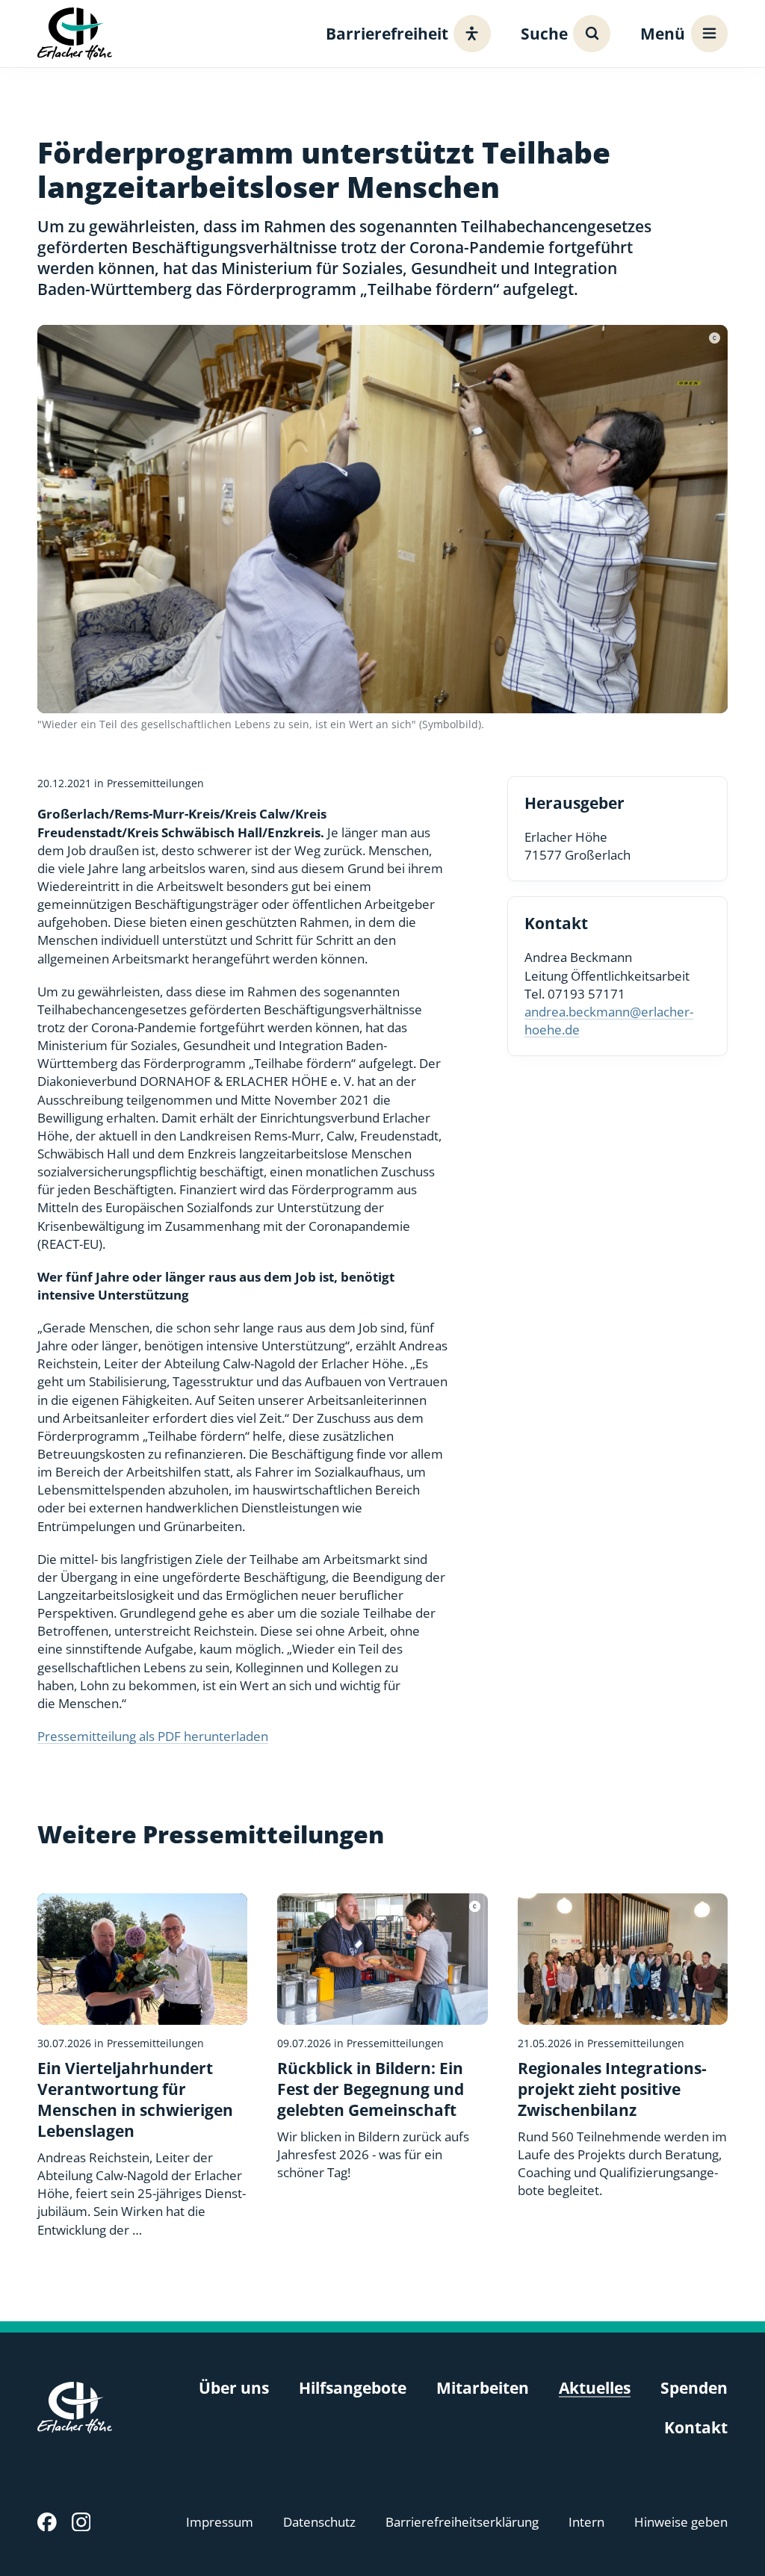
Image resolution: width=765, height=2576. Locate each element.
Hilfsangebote (353, 2388)
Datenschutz (319, 2522)
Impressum (220, 2522)
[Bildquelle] (715, 338)
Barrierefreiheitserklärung (462, 2522)
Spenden (694, 2388)
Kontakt (696, 2427)
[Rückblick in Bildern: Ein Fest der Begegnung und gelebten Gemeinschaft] (382, 2037)
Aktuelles (595, 2388)
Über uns (234, 2388)
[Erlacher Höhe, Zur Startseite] (75, 33)
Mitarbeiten (483, 2388)
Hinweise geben (681, 2522)
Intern (586, 2522)
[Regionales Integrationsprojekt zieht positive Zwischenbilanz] (623, 2047)
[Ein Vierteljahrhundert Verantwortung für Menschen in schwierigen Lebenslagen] (142, 2066)
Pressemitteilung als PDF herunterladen (153, 1736)
